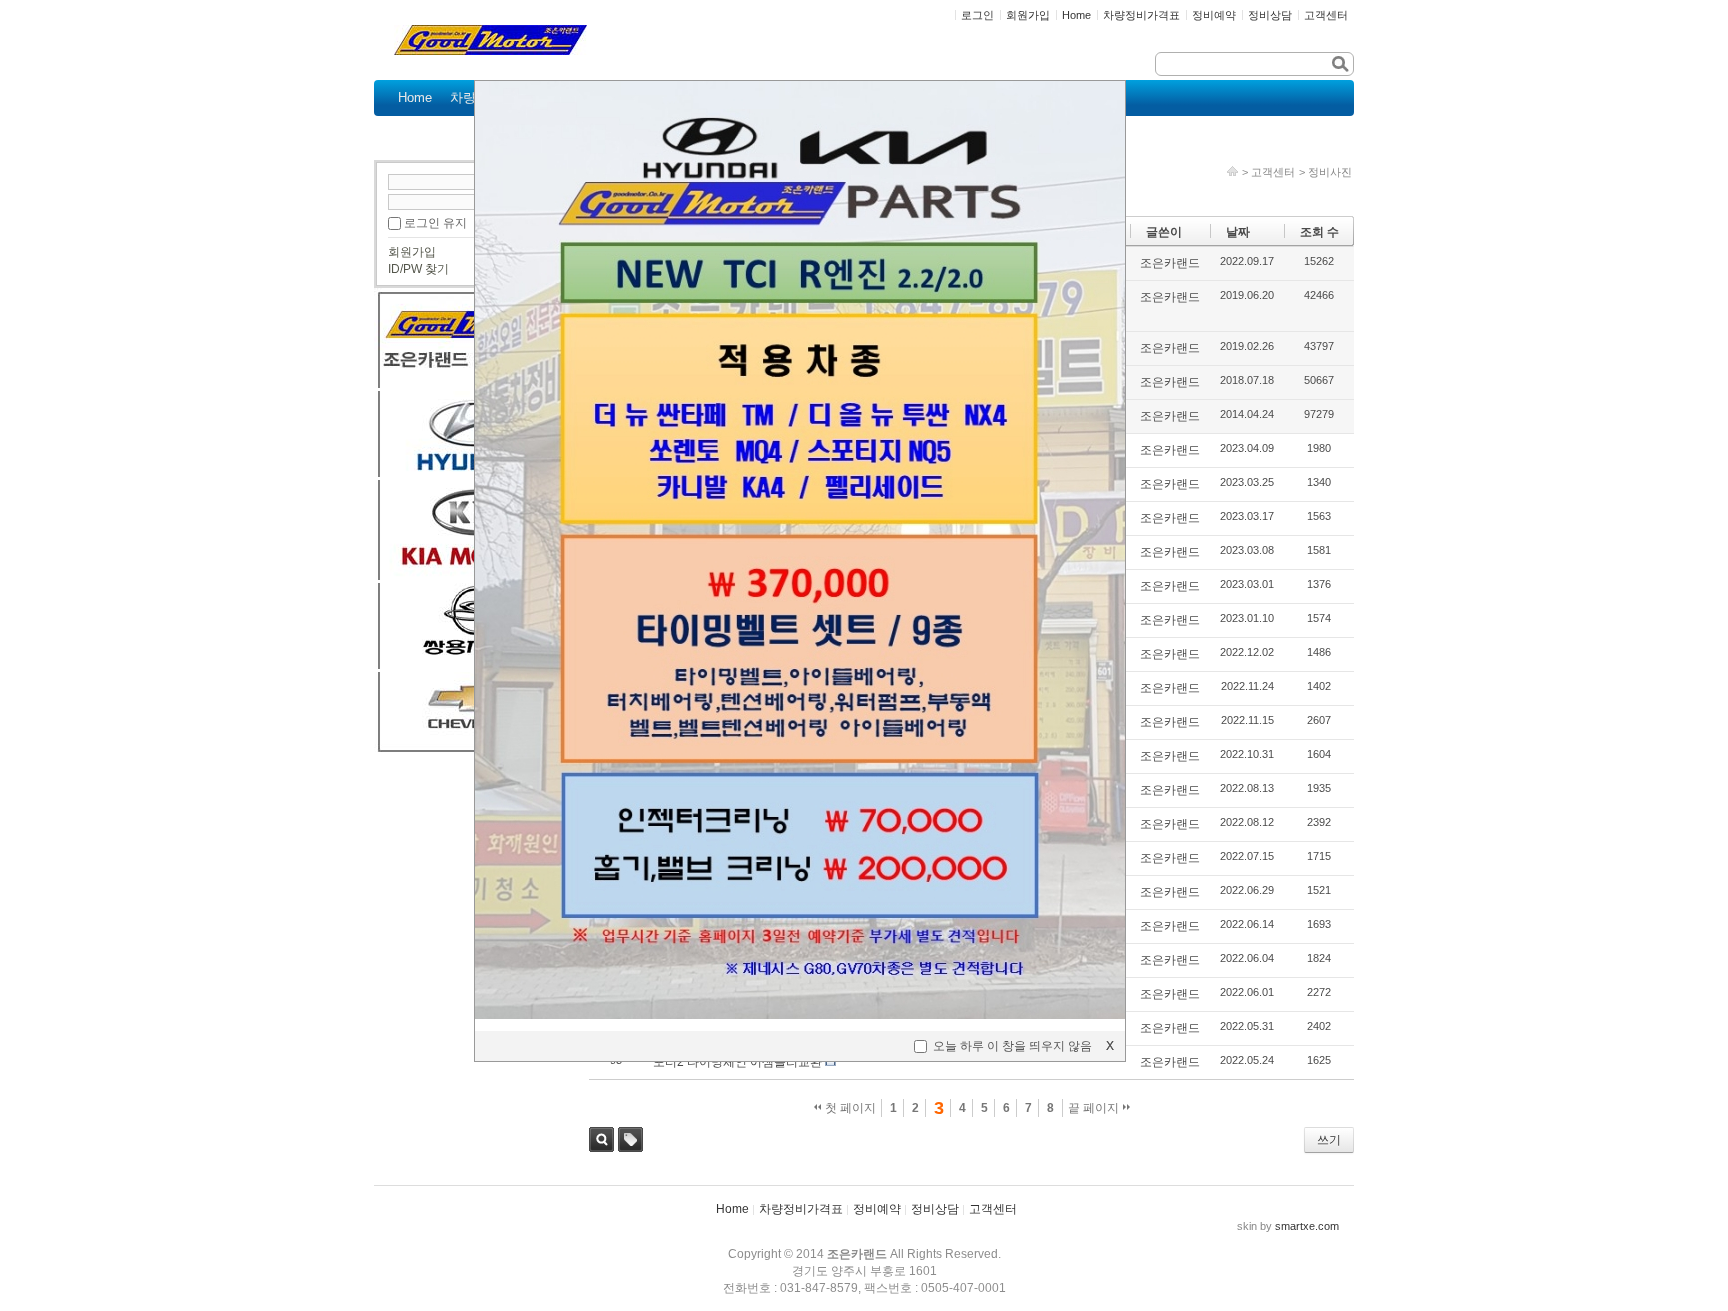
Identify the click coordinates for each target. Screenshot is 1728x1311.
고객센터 (1273, 172)
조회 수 (1319, 232)
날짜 (1238, 232)
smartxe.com (1307, 1226)
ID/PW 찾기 (418, 269)
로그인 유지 (435, 223)
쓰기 (1329, 1140)
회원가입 (412, 252)
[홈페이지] (1232, 172)
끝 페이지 (1095, 1108)
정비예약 (877, 1209)
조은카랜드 (1170, 263)
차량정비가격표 (801, 1209)
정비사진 (1330, 172)
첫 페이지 (849, 1108)
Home (732, 1209)
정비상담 (935, 1209)
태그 (630, 1139)
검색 (601, 1139)
